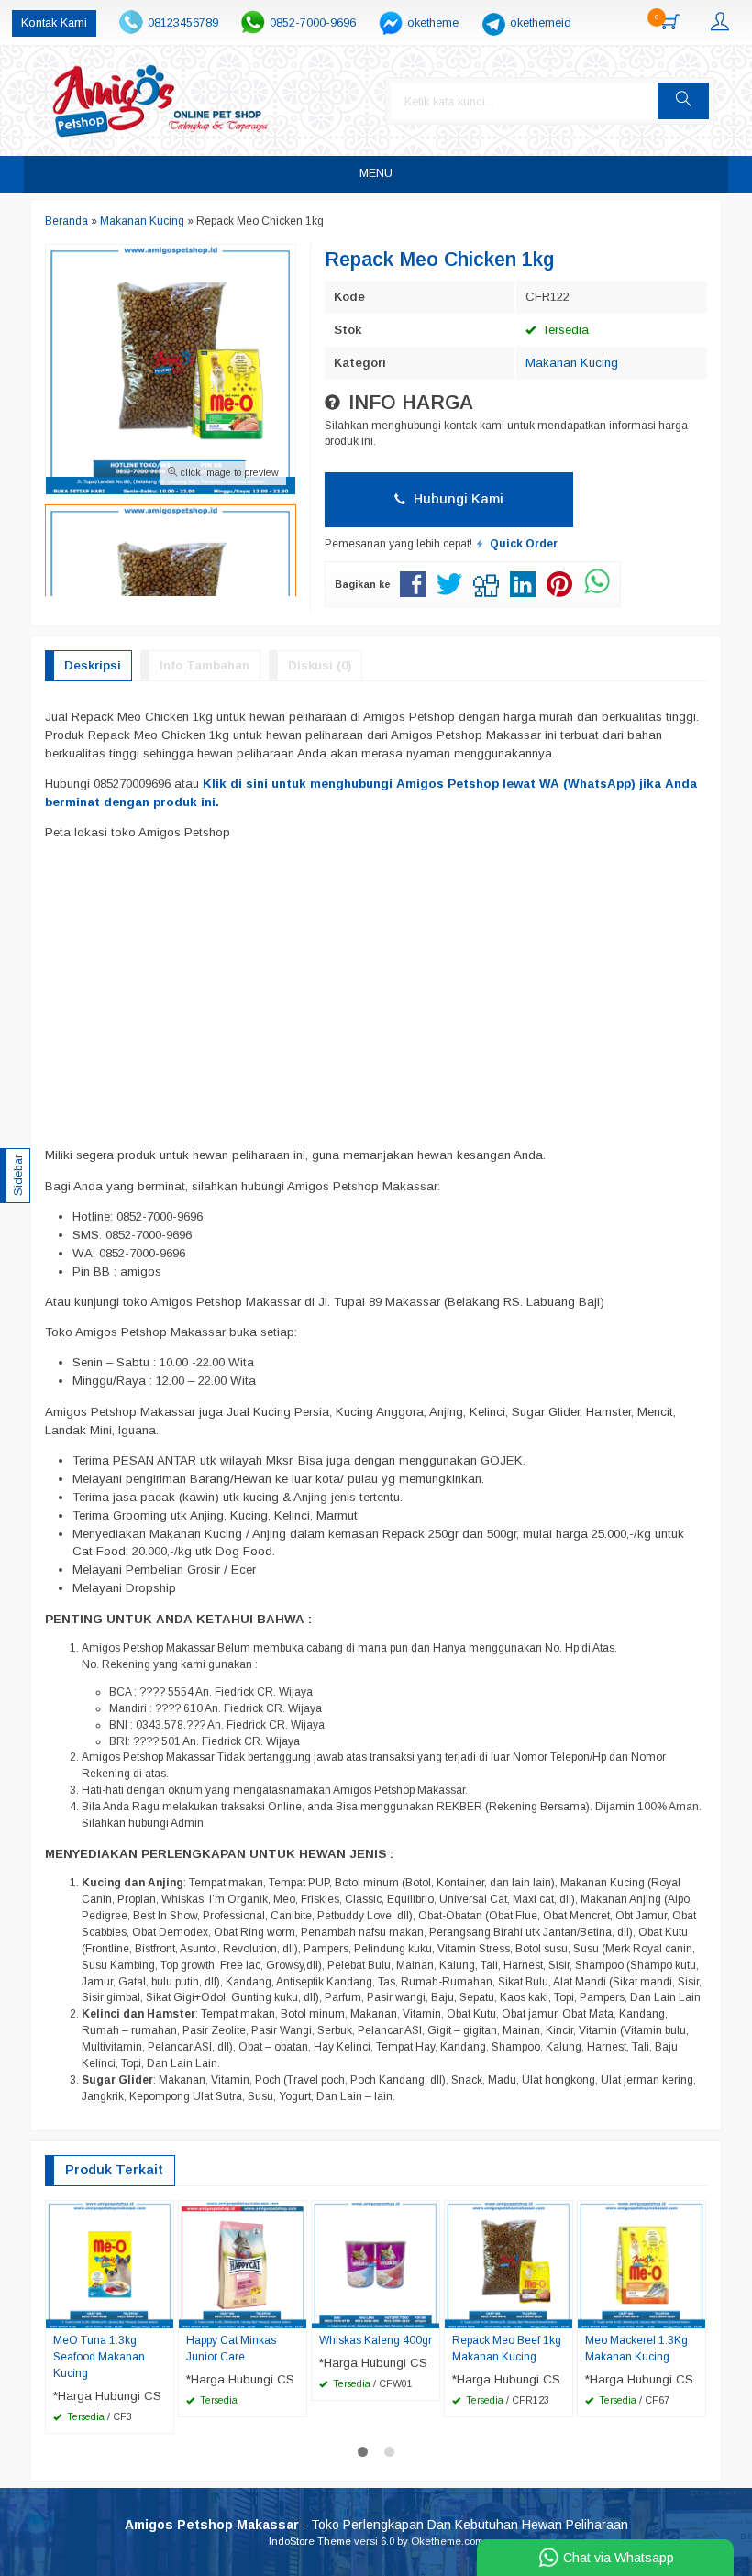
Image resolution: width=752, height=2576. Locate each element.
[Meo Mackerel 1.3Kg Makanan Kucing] (641, 2264)
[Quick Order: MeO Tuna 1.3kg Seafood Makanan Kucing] (162, 2314)
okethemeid (541, 23)
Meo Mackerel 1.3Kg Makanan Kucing (636, 2349)
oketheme (433, 23)
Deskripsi (93, 665)
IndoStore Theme (310, 2541)
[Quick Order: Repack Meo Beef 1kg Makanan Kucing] (561, 2314)
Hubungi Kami (457, 499)
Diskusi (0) (320, 665)
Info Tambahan (205, 665)
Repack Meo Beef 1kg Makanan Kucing (507, 2349)
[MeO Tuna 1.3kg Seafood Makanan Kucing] (110, 2264)
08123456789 (183, 23)
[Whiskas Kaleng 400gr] (376, 2264)
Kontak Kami (54, 23)
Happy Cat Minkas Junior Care (231, 2349)
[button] (683, 101)
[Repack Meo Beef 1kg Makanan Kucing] (509, 2264)
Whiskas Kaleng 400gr (376, 2340)
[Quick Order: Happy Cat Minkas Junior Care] (295, 2314)
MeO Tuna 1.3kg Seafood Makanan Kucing (99, 2357)
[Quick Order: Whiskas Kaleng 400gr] (428, 2314)
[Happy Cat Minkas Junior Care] (243, 2264)
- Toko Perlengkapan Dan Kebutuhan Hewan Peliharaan (376, 2525)
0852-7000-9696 (313, 23)
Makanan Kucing (572, 363)
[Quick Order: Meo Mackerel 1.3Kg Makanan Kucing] (694, 2314)
